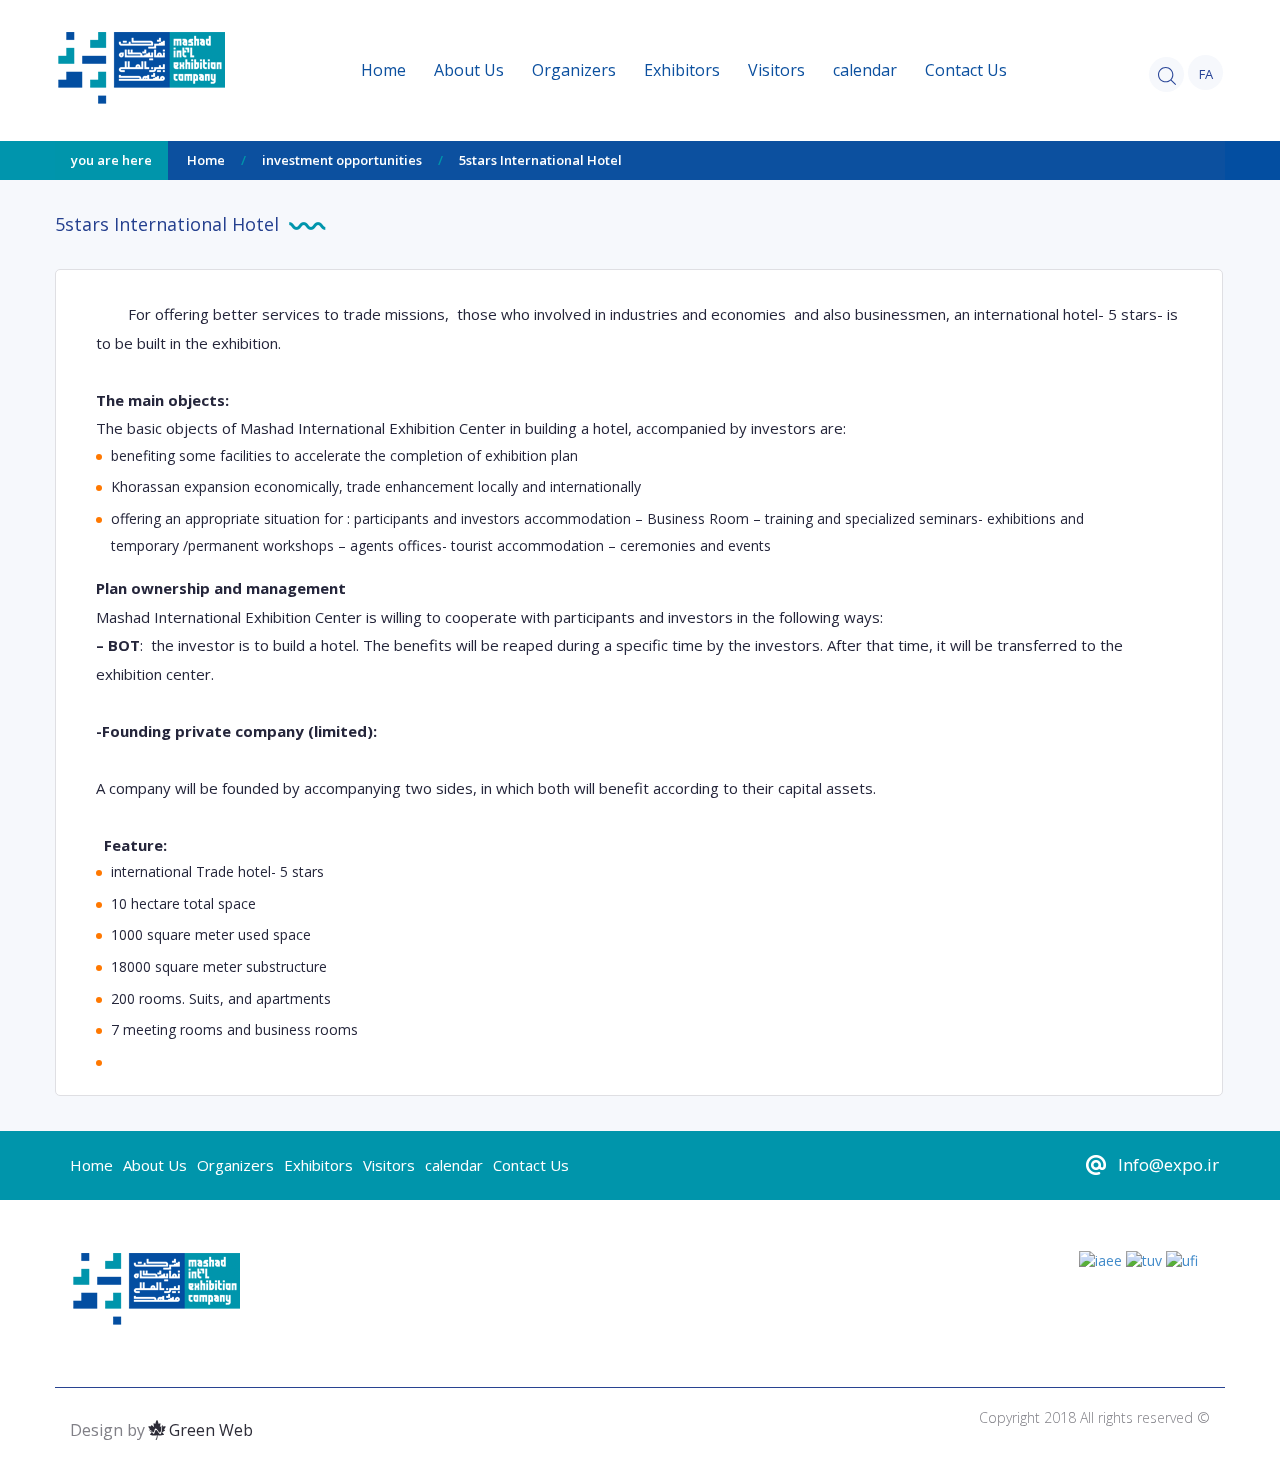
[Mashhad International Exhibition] (201, 67)
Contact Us (966, 70)
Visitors (776, 70)
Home (383, 70)
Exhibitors (682, 70)
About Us (469, 70)
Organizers (574, 70)
